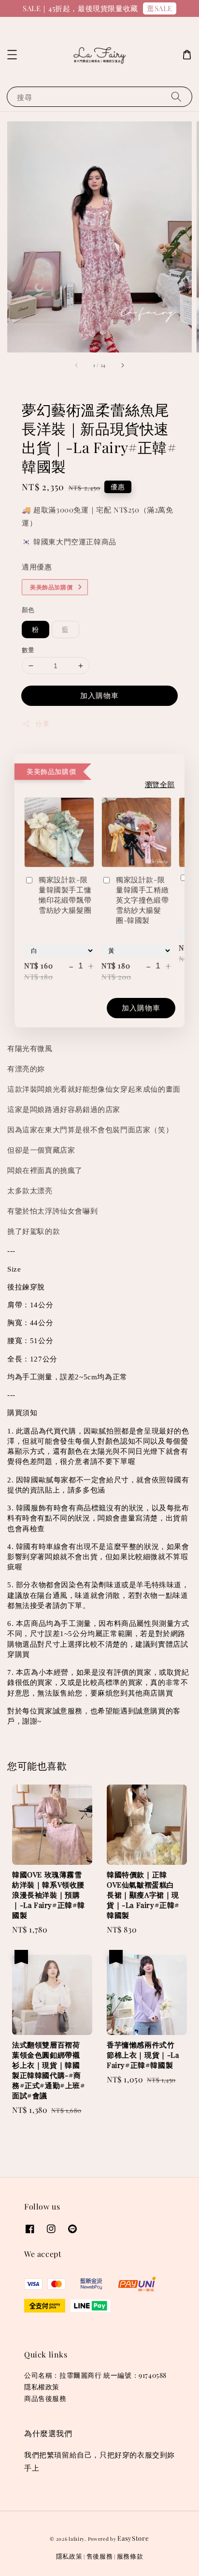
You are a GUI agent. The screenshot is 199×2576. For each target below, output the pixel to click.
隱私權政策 (42, 2387)
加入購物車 (99, 695)
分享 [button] (42, 724)
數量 (28, 650)
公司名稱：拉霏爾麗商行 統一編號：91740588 (95, 2375)
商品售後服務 (45, 2398)
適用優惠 (37, 567)
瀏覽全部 (160, 784)
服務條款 (130, 2556)
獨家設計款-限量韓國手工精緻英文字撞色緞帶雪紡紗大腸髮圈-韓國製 (142, 900)
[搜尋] (176, 96)
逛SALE (160, 8)
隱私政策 (69, 2556)
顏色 (28, 609)
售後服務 (100, 2556)
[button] (12, 55)
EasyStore (133, 2538)
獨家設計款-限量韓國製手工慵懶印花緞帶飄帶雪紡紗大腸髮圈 (65, 895)
